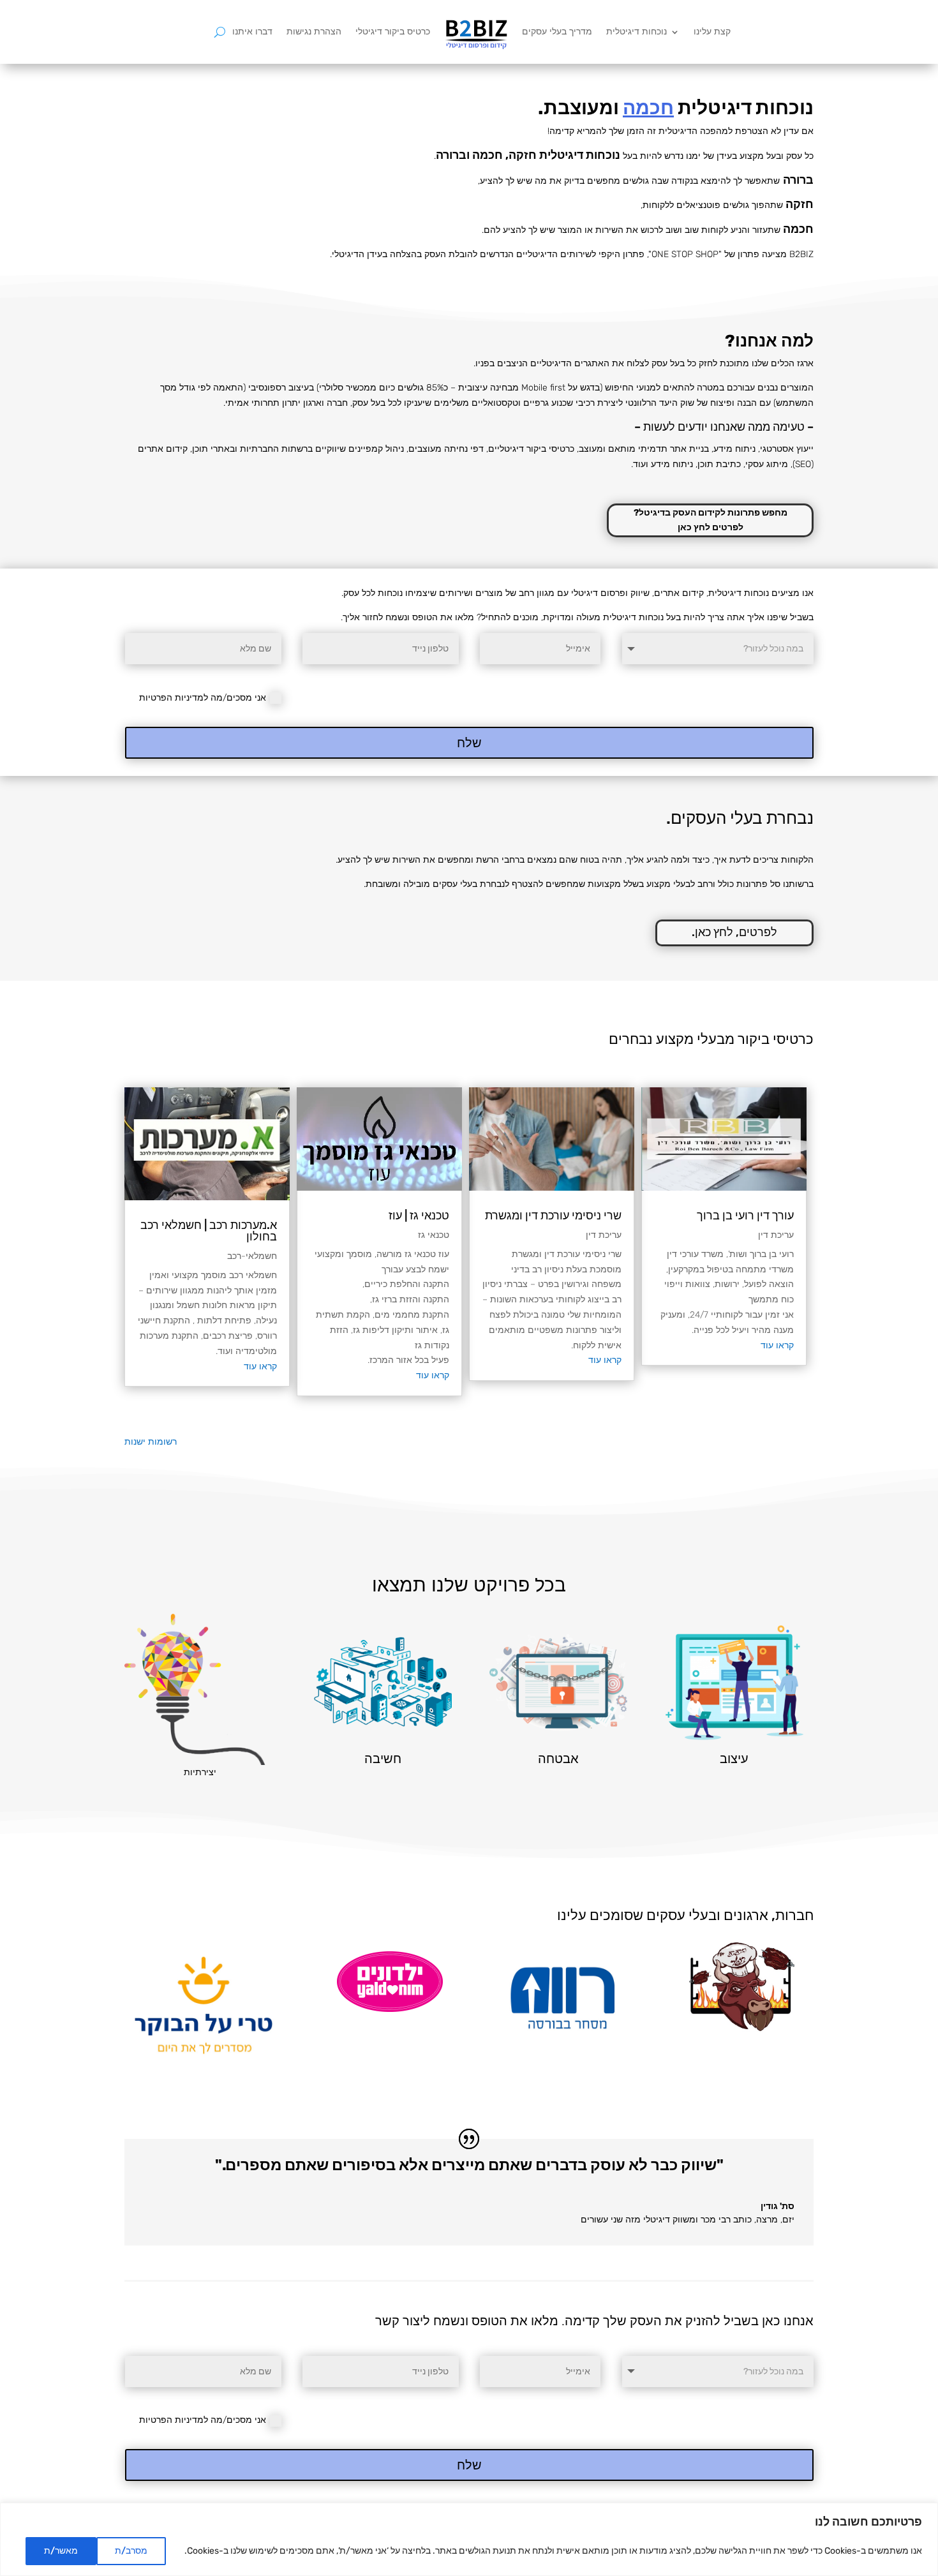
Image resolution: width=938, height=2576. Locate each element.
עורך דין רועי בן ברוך (745, 1216)
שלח (469, 743)
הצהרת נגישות (314, 32)
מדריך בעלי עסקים (557, 32)
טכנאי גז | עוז (419, 1216)
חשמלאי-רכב (252, 1256)
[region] (469, 2539)
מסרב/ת (131, 2551)
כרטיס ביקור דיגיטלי (393, 32)
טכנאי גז (434, 1235)
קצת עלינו (712, 32)
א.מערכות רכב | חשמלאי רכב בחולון (209, 1231)
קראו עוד (777, 1345)
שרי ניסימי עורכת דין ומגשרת (553, 1216)
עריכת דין (776, 1235)
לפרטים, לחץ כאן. (734, 932)
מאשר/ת (61, 2551)
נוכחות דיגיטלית (636, 32)
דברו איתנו (252, 32)
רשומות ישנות (151, 1442)
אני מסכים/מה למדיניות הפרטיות (203, 698)
